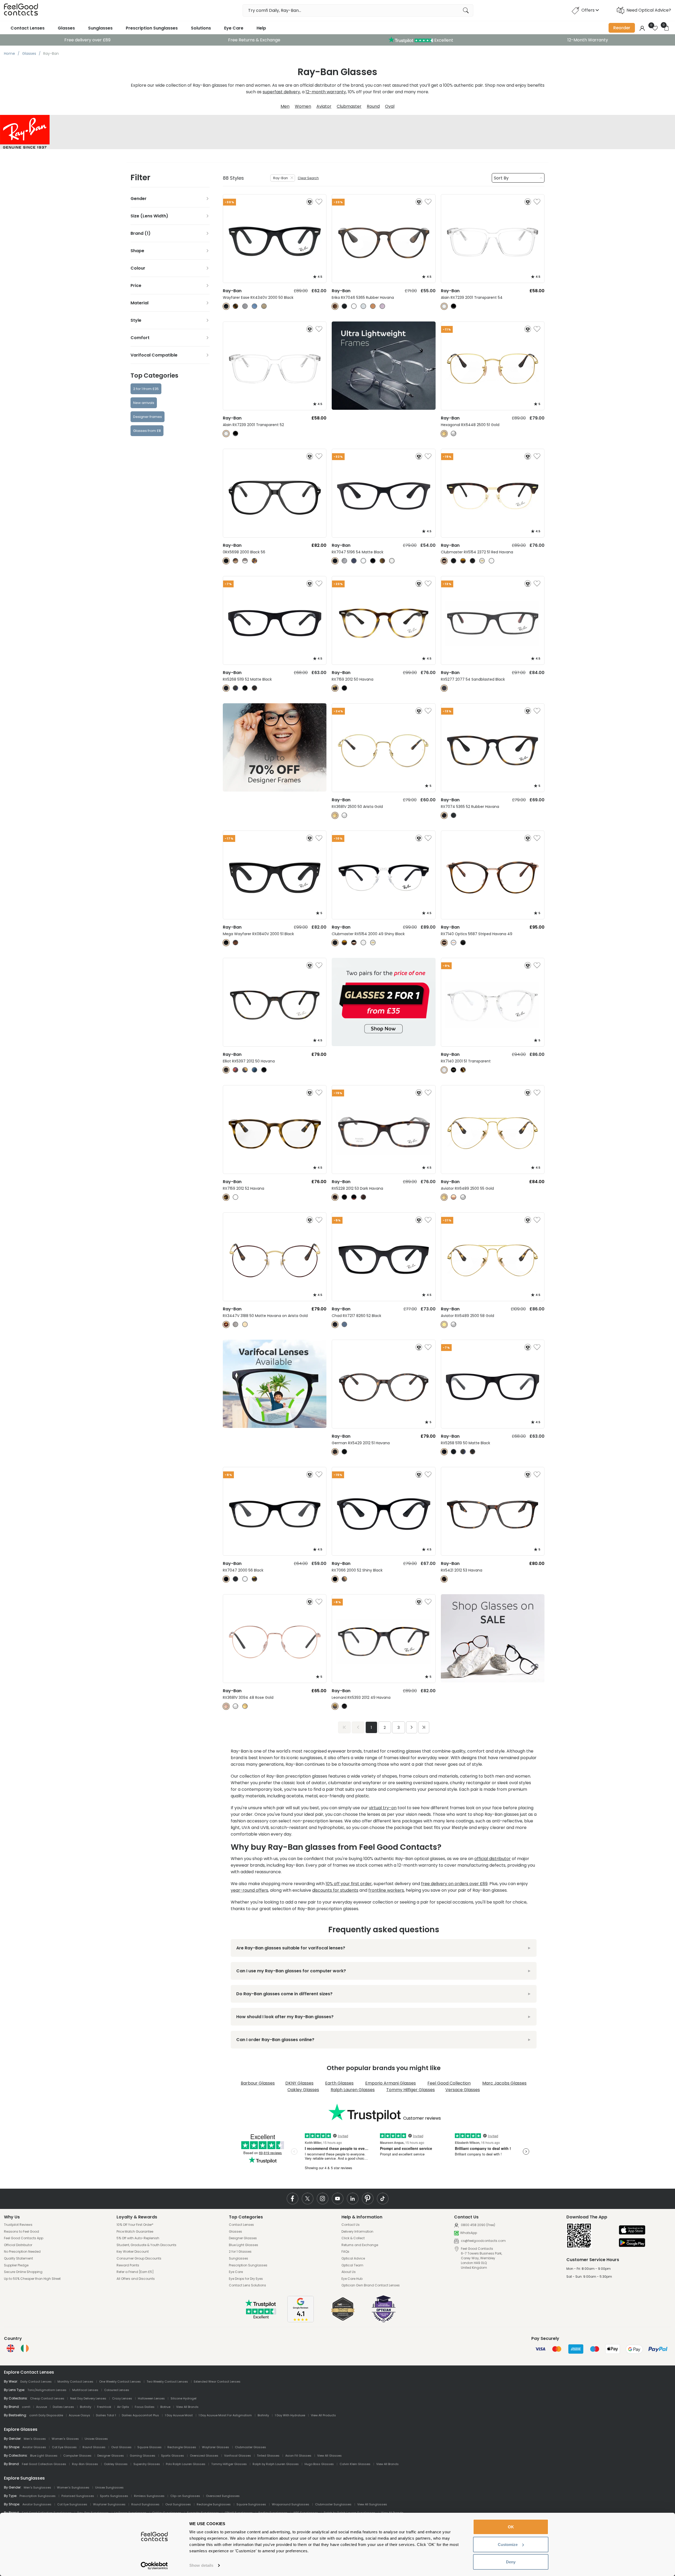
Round (373, 106)
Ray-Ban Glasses (85, 2464)
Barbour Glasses (258, 2083)
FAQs (345, 2252)
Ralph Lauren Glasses (353, 2090)
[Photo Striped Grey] (264, 306)
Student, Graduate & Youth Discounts (146, 2245)
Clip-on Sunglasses (185, 2496)
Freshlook (104, 2407)
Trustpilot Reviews (18, 2225)
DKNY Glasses (299, 2083)
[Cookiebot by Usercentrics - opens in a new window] (154, 2566)
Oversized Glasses (204, 2456)
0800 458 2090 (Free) (478, 2225)
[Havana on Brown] (236, 561)
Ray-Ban (281, 178)
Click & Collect (353, 2238)
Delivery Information (357, 2232)
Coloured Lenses (117, 2390)
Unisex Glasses (96, 2439)
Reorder (622, 28)
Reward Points (128, 2265)
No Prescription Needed (22, 2252)
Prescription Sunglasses (152, 28)
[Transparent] (354, 306)
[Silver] (454, 434)
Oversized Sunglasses (223, 2496)
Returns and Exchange (360, 2245)
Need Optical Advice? (649, 10)
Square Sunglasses (251, 2504)
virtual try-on (383, 1808)
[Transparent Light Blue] (454, 943)
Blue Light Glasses (244, 2245)
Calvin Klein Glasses (355, 2464)
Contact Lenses (28, 28)
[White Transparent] (492, 561)
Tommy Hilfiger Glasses (411, 2090)
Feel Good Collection (449, 2083)
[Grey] (344, 561)
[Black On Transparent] (454, 1452)
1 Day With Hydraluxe (290, 2415)
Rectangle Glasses (182, 2447)
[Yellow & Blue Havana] (245, 1070)
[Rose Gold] (454, 1197)
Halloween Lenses (151, 2398)
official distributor (493, 1859)
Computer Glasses (77, 2456)
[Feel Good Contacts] (21, 10)
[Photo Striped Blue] (255, 306)
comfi (26, 2407)
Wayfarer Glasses (216, 2447)
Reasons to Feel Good (21, 2232)
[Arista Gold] (335, 815)
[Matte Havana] (382, 561)
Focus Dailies (145, 2407)
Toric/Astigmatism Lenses (47, 2390)
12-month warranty (326, 92)
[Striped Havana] (236, 943)
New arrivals (144, 403)
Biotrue (165, 2407)
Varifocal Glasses (238, 2456)
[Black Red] (354, 1197)
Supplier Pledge (16, 2265)
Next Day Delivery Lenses (88, 2398)
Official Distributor (18, 2245)
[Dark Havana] (463, 561)
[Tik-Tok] (383, 2199)
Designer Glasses (243, 2238)
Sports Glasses (173, 2456)
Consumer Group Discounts (139, 2258)
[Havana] (236, 306)
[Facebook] (293, 2199)
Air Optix (123, 2407)
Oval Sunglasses (178, 2504)
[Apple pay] (632, 2230)
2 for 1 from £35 (146, 389)
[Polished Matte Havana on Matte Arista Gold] (226, 1324)
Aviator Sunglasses (37, 2504)
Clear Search (308, 178)
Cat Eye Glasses (64, 2447)
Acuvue (42, 2407)
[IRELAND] (25, 2348)
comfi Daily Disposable (46, 2415)
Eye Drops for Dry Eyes (246, 2279)
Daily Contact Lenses (36, 2382)
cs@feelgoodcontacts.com (483, 2241)
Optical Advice (353, 2258)
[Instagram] (323, 2199)
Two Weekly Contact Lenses (167, 2382)
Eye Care (234, 28)
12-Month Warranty (588, 40)
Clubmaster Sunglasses (333, 2504)
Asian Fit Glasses (298, 2456)
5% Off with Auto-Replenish (138, 2238)
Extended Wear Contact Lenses (217, 2382)
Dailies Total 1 (106, 2415)
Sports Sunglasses (114, 2496)
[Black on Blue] (236, 688)
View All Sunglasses (372, 2504)
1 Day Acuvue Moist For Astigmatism (225, 2415)
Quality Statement (18, 2258)
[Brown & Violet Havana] (236, 1070)
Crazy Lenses (122, 2398)
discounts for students (335, 1890)
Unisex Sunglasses (109, 2487)
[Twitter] (308, 2199)
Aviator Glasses (34, 2447)
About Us (349, 2272)
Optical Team (352, 2265)
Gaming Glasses (143, 2456)
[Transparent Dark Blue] (344, 1324)
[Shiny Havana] (344, 1579)
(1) (148, 233)
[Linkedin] (353, 2199)
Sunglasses (100, 28)
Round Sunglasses (145, 2504)
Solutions (201, 28)
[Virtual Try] (310, 202)
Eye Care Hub (352, 2279)
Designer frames (148, 417)
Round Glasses (94, 2447)
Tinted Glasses (268, 2456)
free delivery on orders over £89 (454, 1884)
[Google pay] (632, 2243)
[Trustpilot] (261, 2317)
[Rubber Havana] (335, 306)
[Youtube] (338, 2199)
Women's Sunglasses (73, 2487)
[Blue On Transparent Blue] (255, 1070)
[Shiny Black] (344, 1197)
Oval (390, 106)
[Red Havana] (444, 561)
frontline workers (386, 1890)
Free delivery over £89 (87, 40)
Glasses (66, 28)
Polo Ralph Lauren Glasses (186, 2464)
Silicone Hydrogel (184, 2398)
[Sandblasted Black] (444, 688)
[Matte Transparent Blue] (354, 561)
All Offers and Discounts (136, 2279)
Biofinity (86, 2407)
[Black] (226, 306)
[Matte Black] (335, 561)
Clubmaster (349, 106)
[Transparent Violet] (382, 306)
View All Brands (187, 2407)
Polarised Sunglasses (78, 2496)
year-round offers (249, 1890)
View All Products (323, 2415)
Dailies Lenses (63, 2407)
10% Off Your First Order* (135, 2225)
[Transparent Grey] (245, 306)
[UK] (11, 2348)
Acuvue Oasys (79, 2415)
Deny (511, 2562)
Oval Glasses (121, 2447)
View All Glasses (329, 2456)
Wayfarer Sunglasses (109, 2504)
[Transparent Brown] (373, 306)
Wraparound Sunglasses (291, 2504)
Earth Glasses (339, 2083)
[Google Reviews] (301, 2321)
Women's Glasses (65, 2439)
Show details (201, 2565)
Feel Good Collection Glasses (44, 2464)
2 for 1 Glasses (240, 2252)
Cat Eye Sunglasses (72, 2504)
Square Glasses (150, 2447)
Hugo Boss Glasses (319, 2464)
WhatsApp (469, 2233)
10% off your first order (349, 1884)
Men (285, 106)
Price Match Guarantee (135, 2232)
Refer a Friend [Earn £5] (135, 2272)
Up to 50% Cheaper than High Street (32, 2279)
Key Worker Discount (133, 2252)
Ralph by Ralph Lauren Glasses (276, 2464)
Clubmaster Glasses (250, 2447)
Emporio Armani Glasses (390, 2083)
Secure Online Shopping (23, 2272)
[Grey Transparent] (245, 561)
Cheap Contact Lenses (47, 2398)
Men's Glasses (35, 2439)
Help (261, 28)
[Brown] (363, 1197)
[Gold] (444, 434)
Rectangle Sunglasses (214, 2504)
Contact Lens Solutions (247, 2285)
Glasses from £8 (147, 431)
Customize (508, 2545)
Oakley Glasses (303, 2090)
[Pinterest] (368, 2199)
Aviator (324, 106)
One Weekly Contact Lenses (120, 2382)
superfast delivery (281, 92)
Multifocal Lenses (85, 2390)
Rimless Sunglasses (149, 2496)
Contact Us (351, 2225)
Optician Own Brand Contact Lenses (371, 2285)
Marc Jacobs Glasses (504, 2083)
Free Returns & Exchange (254, 40)
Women (303, 106)
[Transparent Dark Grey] (363, 306)
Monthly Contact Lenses (75, 2382)
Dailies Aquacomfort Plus (140, 2415)
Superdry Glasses (147, 2464)
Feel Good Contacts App (24, 2238)
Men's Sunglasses (37, 2487)
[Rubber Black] (344, 306)
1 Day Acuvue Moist (179, 2415)
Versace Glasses (463, 2090)
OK (511, 2527)
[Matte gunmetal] (236, 1324)
